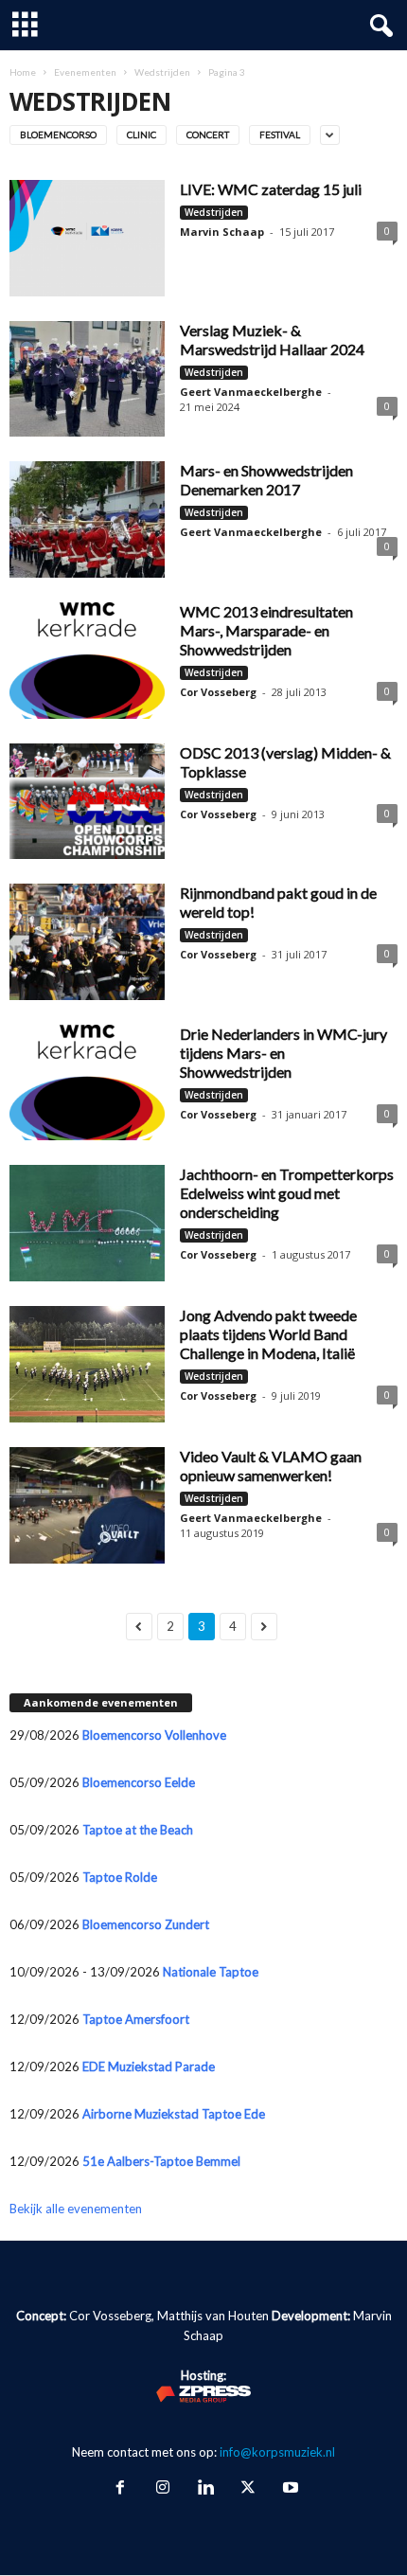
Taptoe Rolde (120, 1877)
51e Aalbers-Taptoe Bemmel (161, 2161)
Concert (208, 134)
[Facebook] (120, 2489)
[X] (248, 2489)
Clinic (142, 134)
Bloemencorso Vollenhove (154, 1735)
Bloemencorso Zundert (146, 1924)
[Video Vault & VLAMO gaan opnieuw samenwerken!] (87, 1505)
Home (23, 72)
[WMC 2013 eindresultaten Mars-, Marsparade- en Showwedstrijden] (87, 661)
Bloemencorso (58, 134)
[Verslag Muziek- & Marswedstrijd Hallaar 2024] (87, 379)
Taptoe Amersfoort (136, 2019)
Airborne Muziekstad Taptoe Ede (174, 2114)
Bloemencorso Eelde (139, 1782)
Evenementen (85, 72)
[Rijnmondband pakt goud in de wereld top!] (87, 942)
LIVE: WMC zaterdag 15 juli (271, 189)
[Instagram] (162, 2489)
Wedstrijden (162, 72)
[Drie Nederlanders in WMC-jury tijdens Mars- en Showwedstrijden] (87, 1083)
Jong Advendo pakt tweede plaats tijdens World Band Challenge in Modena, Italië (268, 1334)
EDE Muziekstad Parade (149, 2066)
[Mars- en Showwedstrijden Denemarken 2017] (87, 519)
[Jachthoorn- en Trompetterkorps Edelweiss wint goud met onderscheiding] (87, 1223)
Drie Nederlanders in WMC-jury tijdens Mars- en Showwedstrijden (283, 1053)
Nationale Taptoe (211, 1972)
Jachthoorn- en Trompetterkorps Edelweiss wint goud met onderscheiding (287, 1193)
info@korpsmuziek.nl (277, 2452)
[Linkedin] (205, 2489)
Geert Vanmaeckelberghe (251, 392)
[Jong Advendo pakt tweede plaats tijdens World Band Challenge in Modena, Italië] (87, 1364)
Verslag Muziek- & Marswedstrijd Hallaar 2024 (272, 340)
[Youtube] (289, 2489)
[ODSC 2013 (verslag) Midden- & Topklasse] (87, 802)
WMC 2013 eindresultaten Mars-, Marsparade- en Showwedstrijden (266, 630)
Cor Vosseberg (218, 692)
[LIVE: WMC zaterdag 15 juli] (87, 238)
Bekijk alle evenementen (76, 2209)
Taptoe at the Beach (138, 1830)
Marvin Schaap (222, 232)
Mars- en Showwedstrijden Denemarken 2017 (266, 480)
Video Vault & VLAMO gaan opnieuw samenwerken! (271, 1466)
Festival (280, 134)
